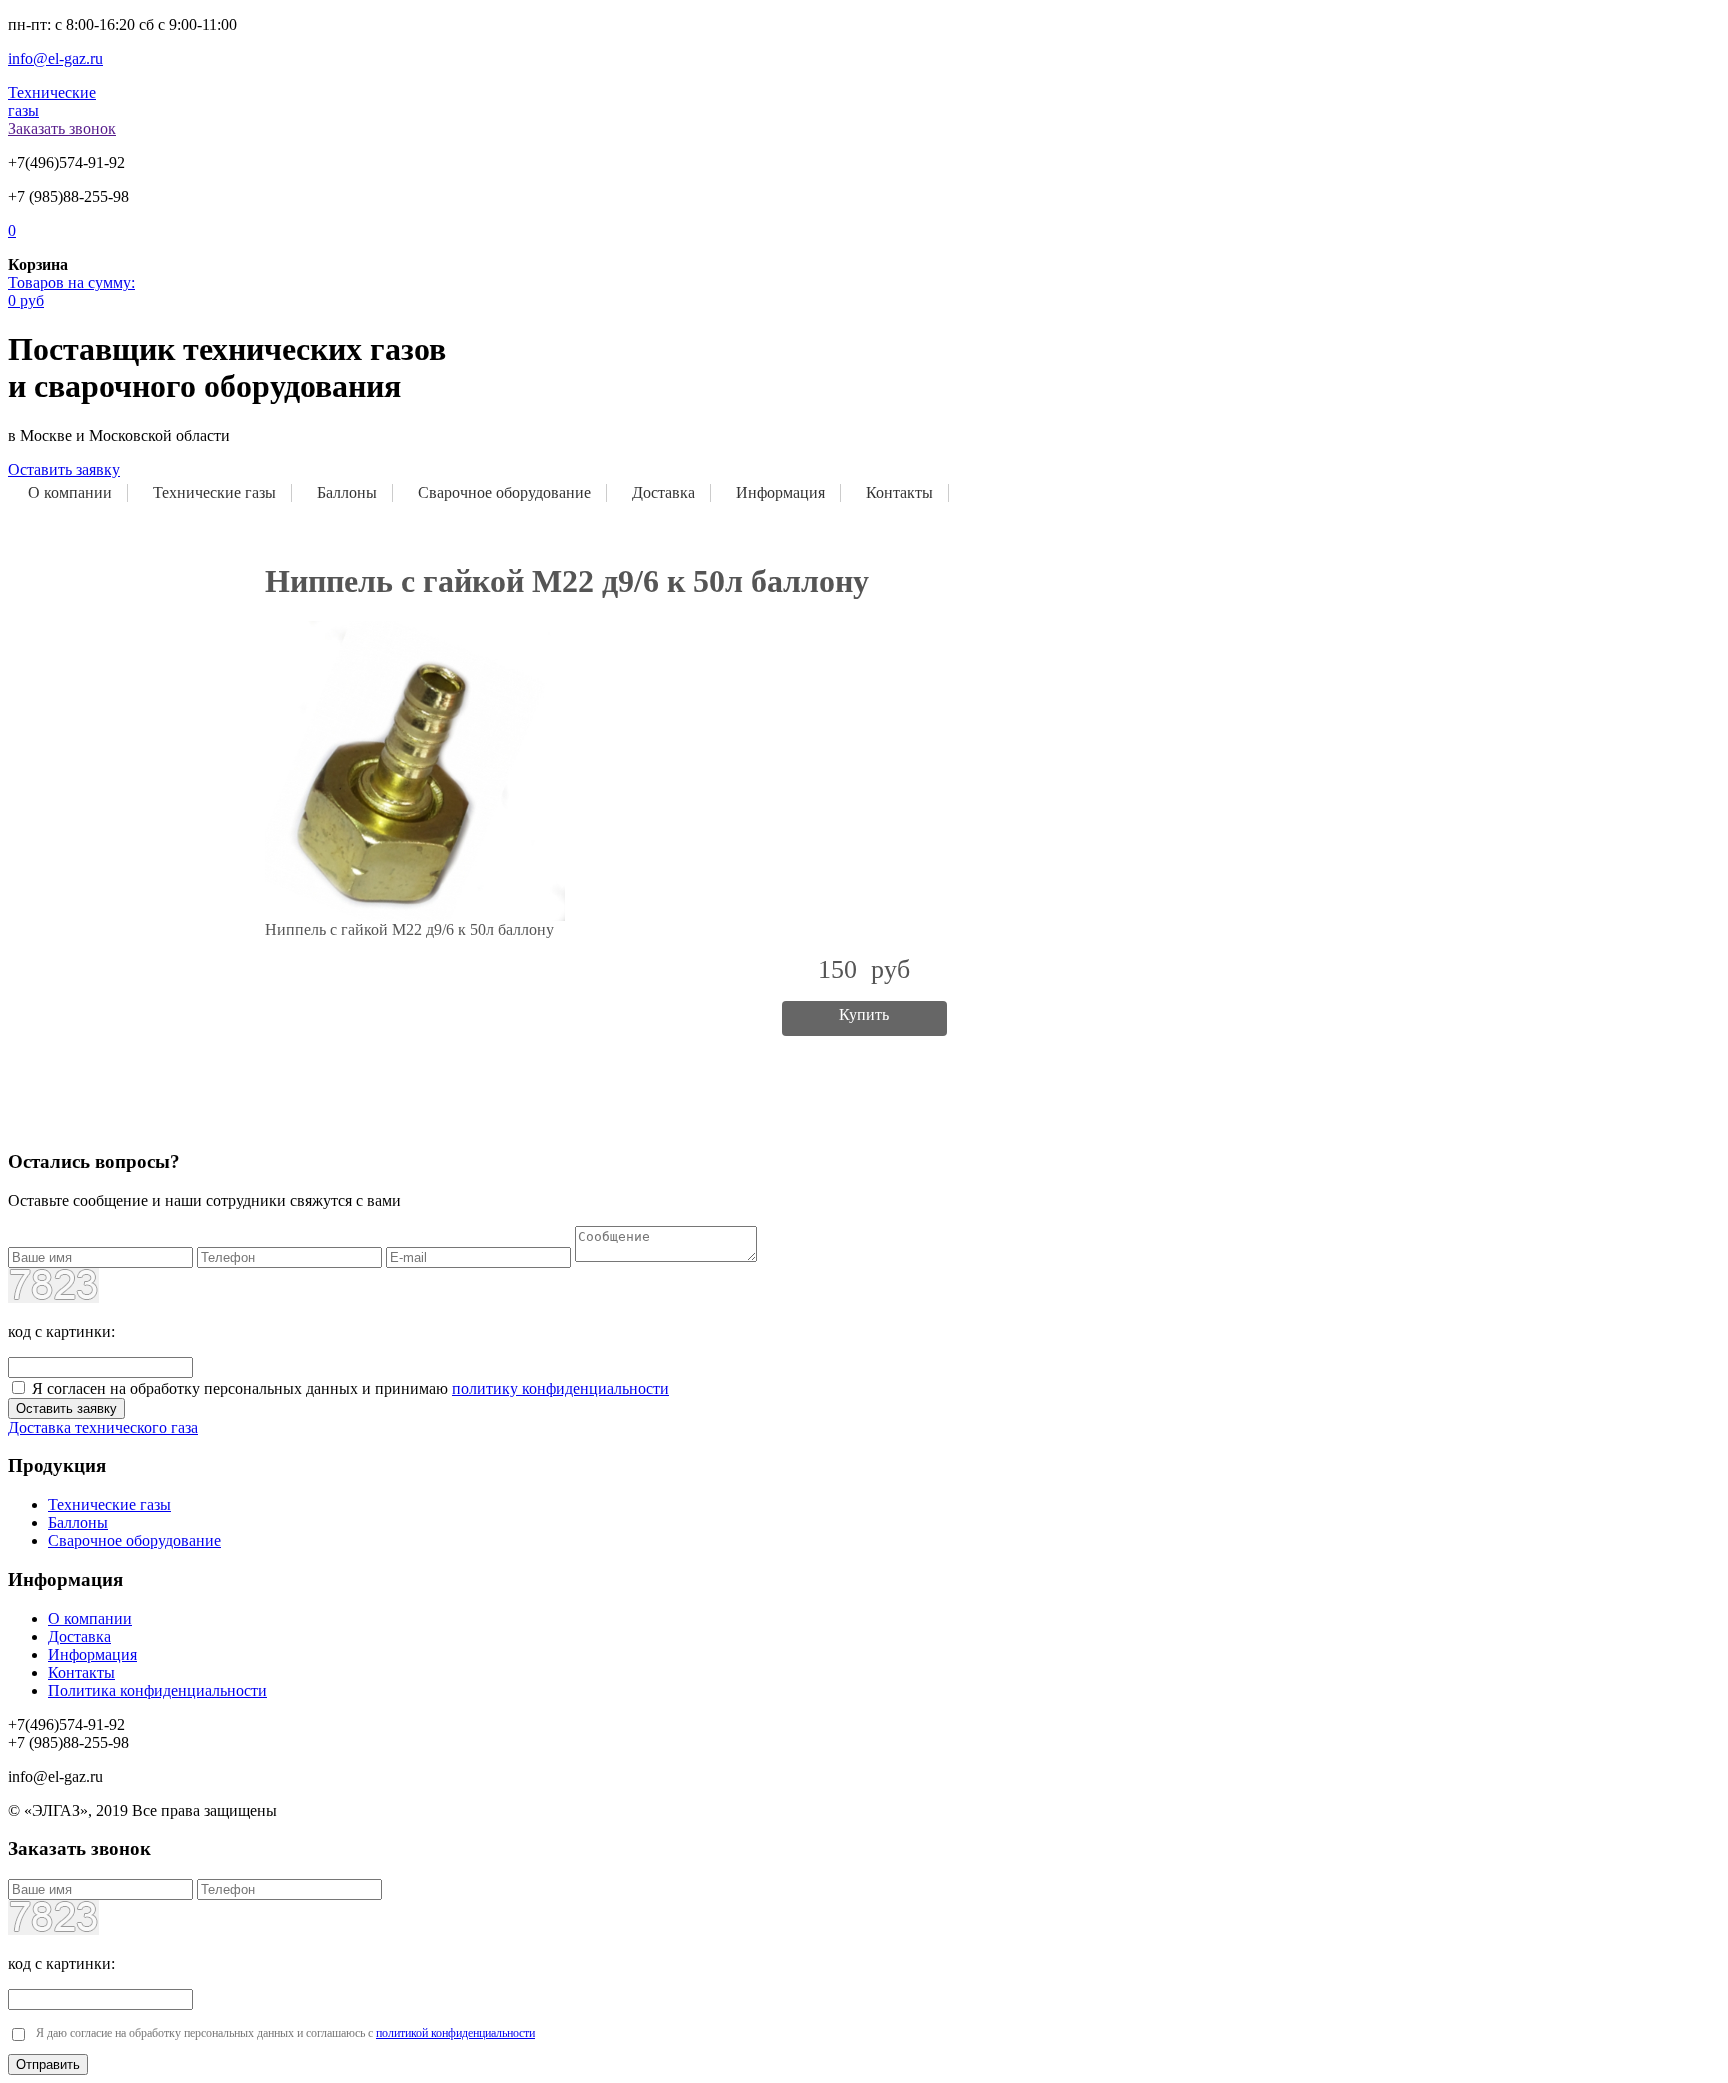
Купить (864, 1014)
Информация (780, 492)
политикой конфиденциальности (455, 2033)
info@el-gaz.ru (55, 58)
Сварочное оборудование (504, 492)
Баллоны (347, 492)
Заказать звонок (62, 128)
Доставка (663, 492)
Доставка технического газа (103, 1427)
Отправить (48, 2064)
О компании (70, 492)
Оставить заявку (64, 469)
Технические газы (214, 492)
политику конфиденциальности (560, 1388)
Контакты (899, 492)
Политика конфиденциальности (157, 1690)
